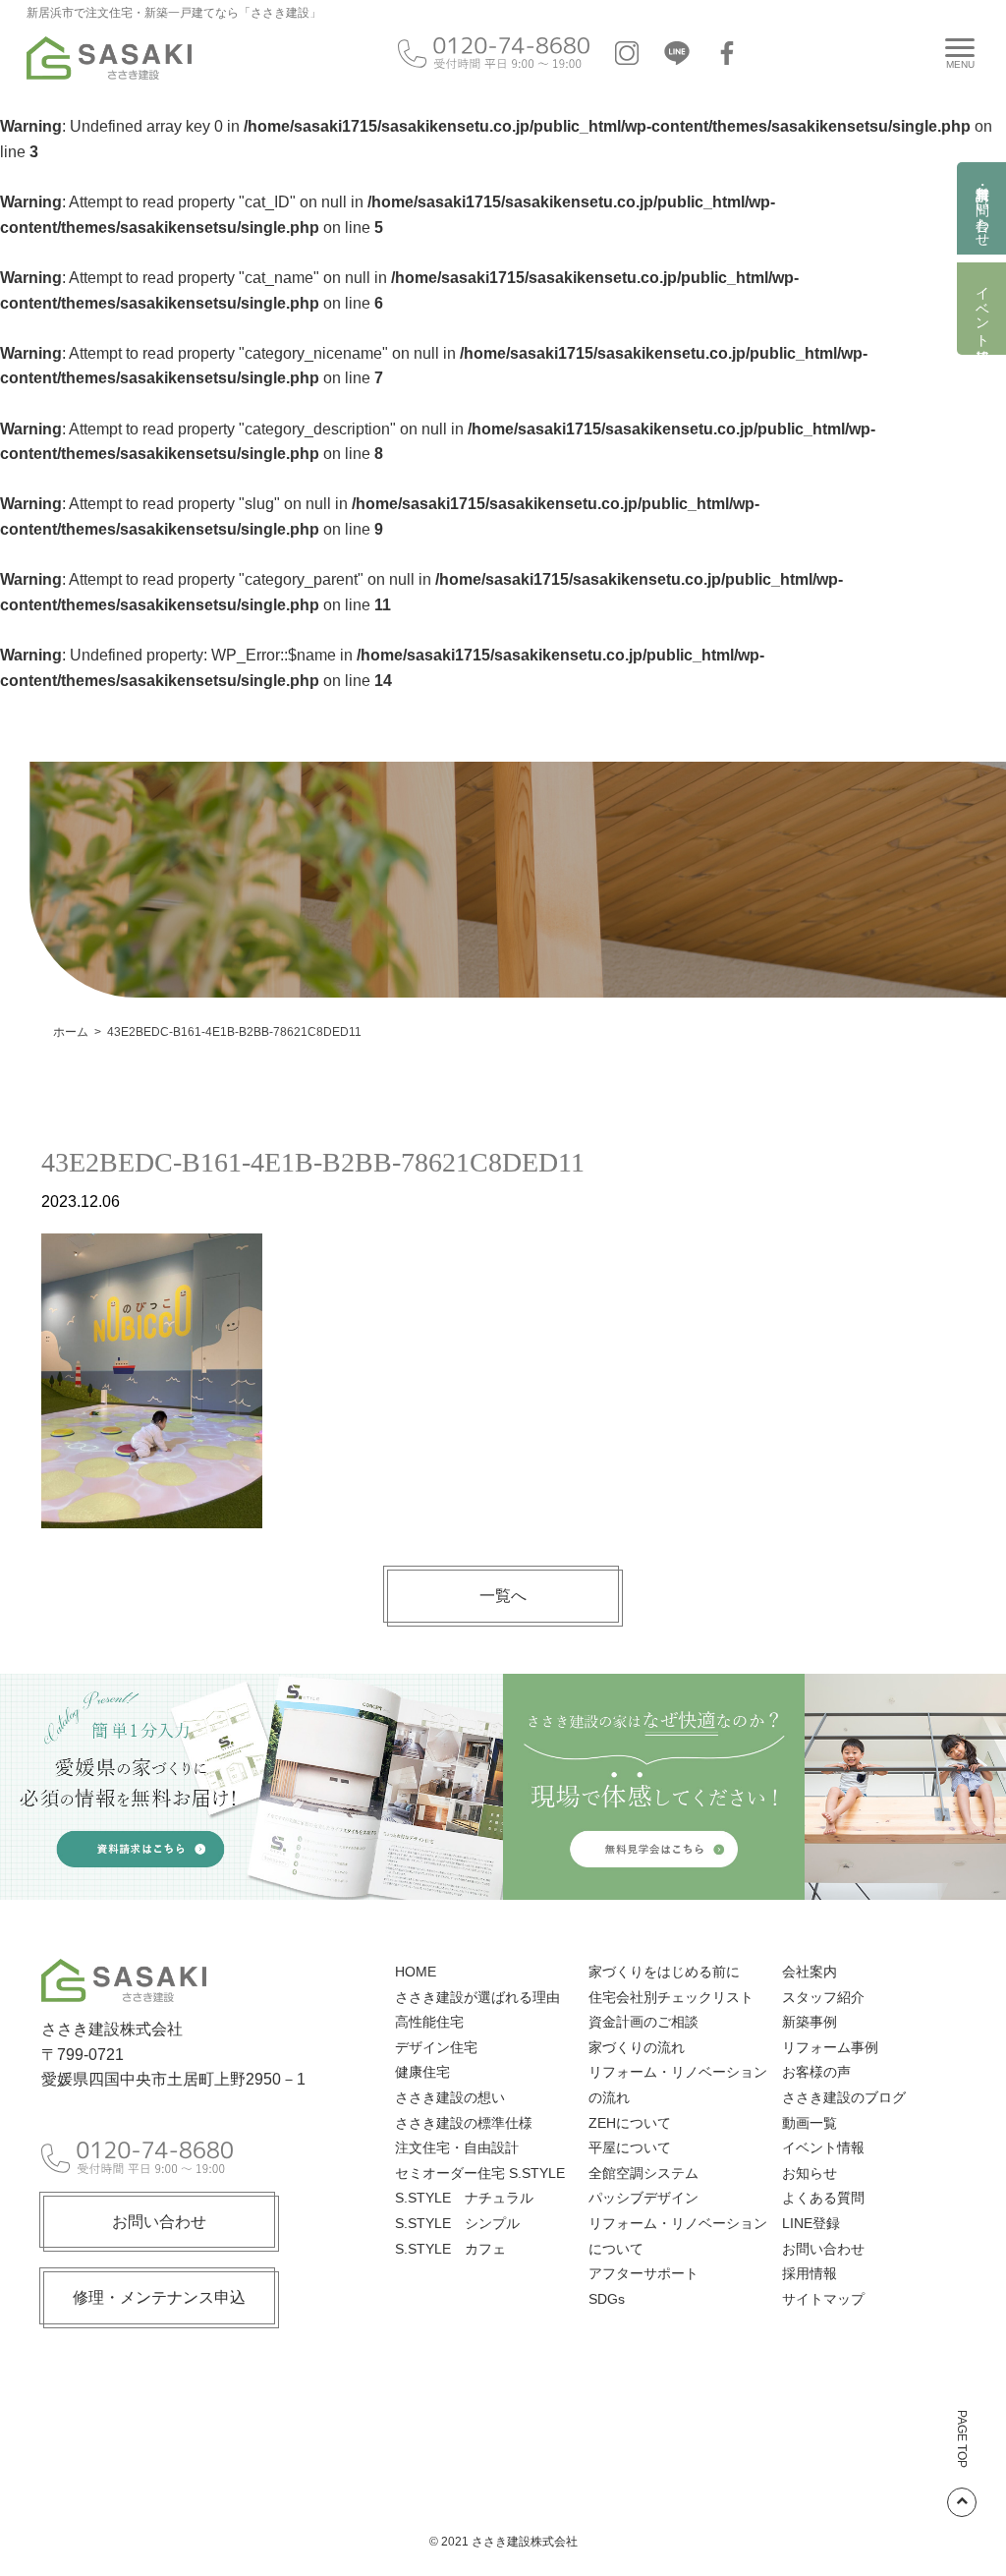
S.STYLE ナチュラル (464, 2198)
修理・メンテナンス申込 (159, 2297)
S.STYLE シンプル (457, 2223)
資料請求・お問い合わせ (982, 208)
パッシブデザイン (643, 2198)
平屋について (630, 2147)
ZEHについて (630, 2123)
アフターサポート (643, 2273)
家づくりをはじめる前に (664, 1972)
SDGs (607, 2299)
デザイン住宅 (436, 2047)
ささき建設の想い (450, 2097)
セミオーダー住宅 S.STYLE (480, 2173)
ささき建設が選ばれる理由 (477, 1997)
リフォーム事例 (830, 2047)
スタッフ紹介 (823, 1997)
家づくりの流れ (637, 2047)
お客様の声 (816, 2072)
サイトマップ (823, 2299)
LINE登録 (811, 2223)
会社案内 (810, 1972)
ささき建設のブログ (844, 2097)
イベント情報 (982, 309)
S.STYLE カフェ (450, 2249)
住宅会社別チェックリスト (671, 1997)
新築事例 (810, 2022)
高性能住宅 (429, 2022)
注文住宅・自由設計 (457, 2147)
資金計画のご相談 (643, 2022)
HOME (416, 1972)
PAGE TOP (962, 2439)
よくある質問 (823, 2198)
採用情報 (810, 2273)
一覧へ (503, 1596)
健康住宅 (422, 2072)
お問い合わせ (159, 2222)
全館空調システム (643, 2173)
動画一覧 (810, 2123)
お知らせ (810, 2173)
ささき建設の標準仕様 (464, 2123)
